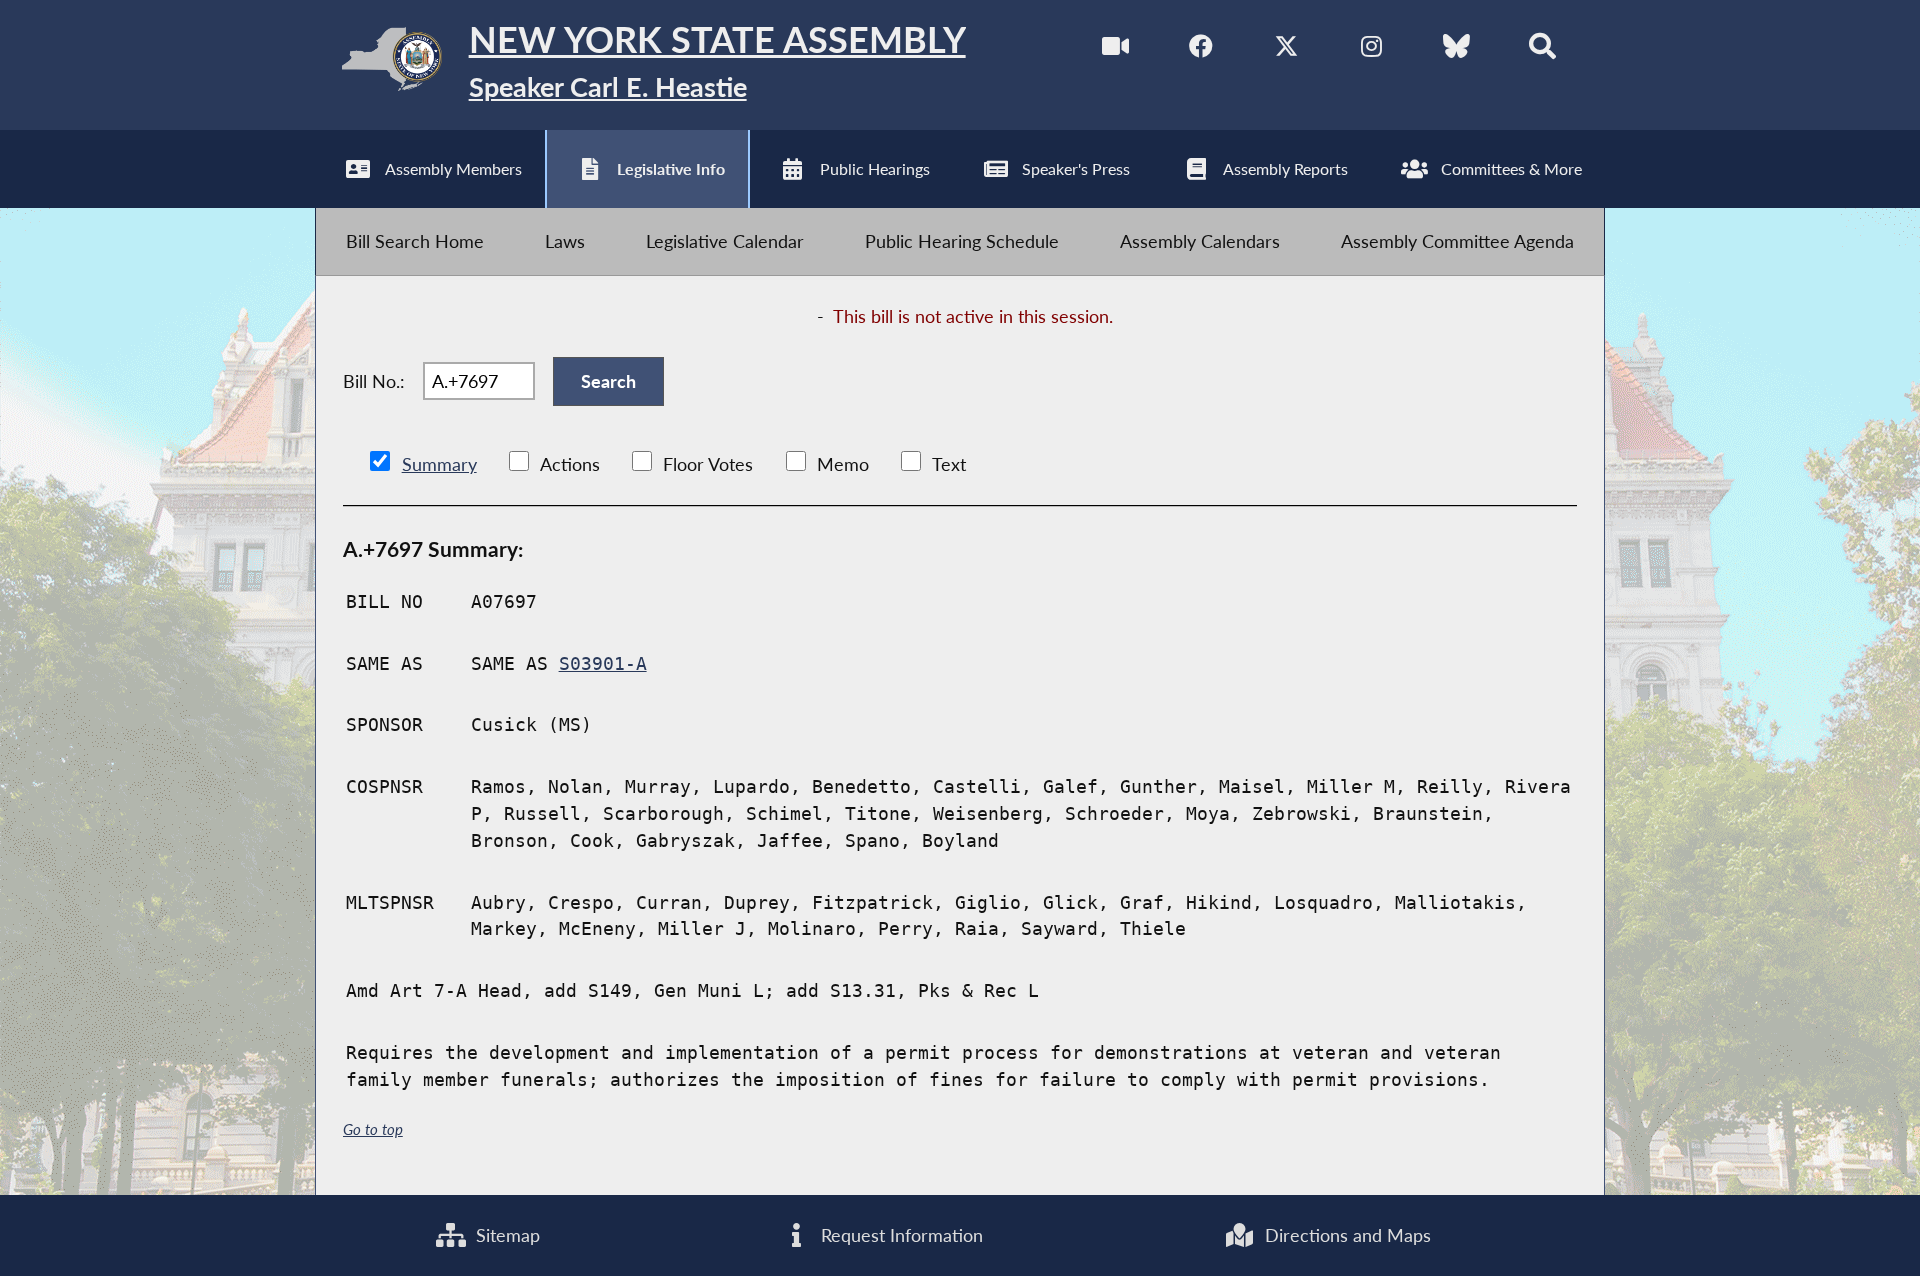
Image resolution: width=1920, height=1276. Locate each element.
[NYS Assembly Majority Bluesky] (1456, 49)
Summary (439, 464)
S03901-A (603, 663)
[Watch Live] (1115, 49)
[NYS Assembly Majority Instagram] (1371, 49)
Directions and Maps (1345, 1235)
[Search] (1542, 49)
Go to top (373, 1129)
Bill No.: (374, 381)
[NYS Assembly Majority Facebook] (1201, 49)
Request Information (899, 1235)
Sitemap (505, 1235)
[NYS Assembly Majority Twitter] (1286, 49)
